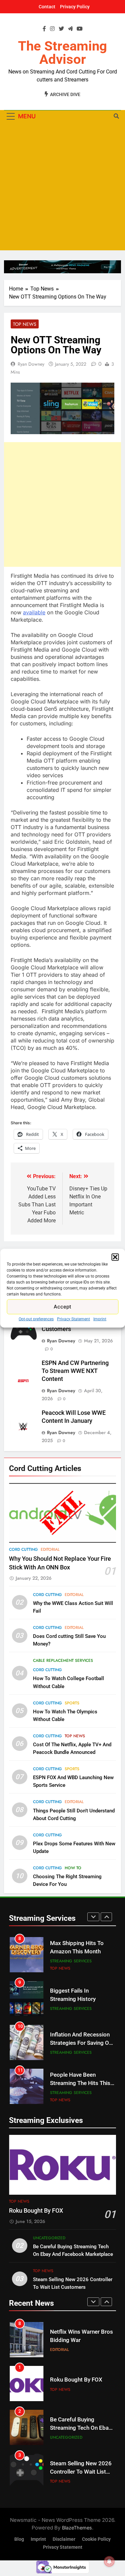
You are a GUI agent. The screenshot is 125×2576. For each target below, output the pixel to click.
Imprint (100, 1319)
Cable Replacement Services (63, 1660)
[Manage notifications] (109, 2561)
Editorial (50, 1549)
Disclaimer (64, 2539)
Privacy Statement (73, 1319)
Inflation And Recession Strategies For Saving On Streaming (81, 2043)
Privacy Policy (75, 7)
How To (73, 1868)
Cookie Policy (96, 2539)
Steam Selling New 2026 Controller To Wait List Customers (81, 2472)
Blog (19, 2539)
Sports (72, 1703)
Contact (47, 7)
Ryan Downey (31, 364)
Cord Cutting (23, 1549)
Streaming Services (71, 1961)
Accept (62, 1307)
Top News (25, 324)
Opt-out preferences (36, 1319)
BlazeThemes (77, 2528)
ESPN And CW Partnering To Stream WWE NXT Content (75, 1371)
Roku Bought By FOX (36, 2211)
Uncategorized (49, 2238)
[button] (115, 1257)
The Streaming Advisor (62, 53)
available (34, 612)
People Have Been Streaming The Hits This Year (80, 2083)
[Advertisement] (62, 188)
